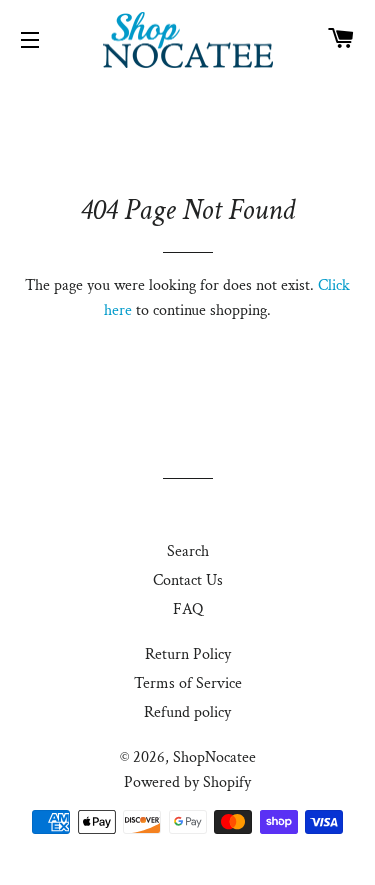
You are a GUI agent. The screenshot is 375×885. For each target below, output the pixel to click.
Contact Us (188, 580)
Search (188, 551)
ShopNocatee (214, 757)
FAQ (188, 609)
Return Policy (188, 654)
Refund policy (187, 712)
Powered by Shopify (187, 782)
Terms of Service (188, 683)
